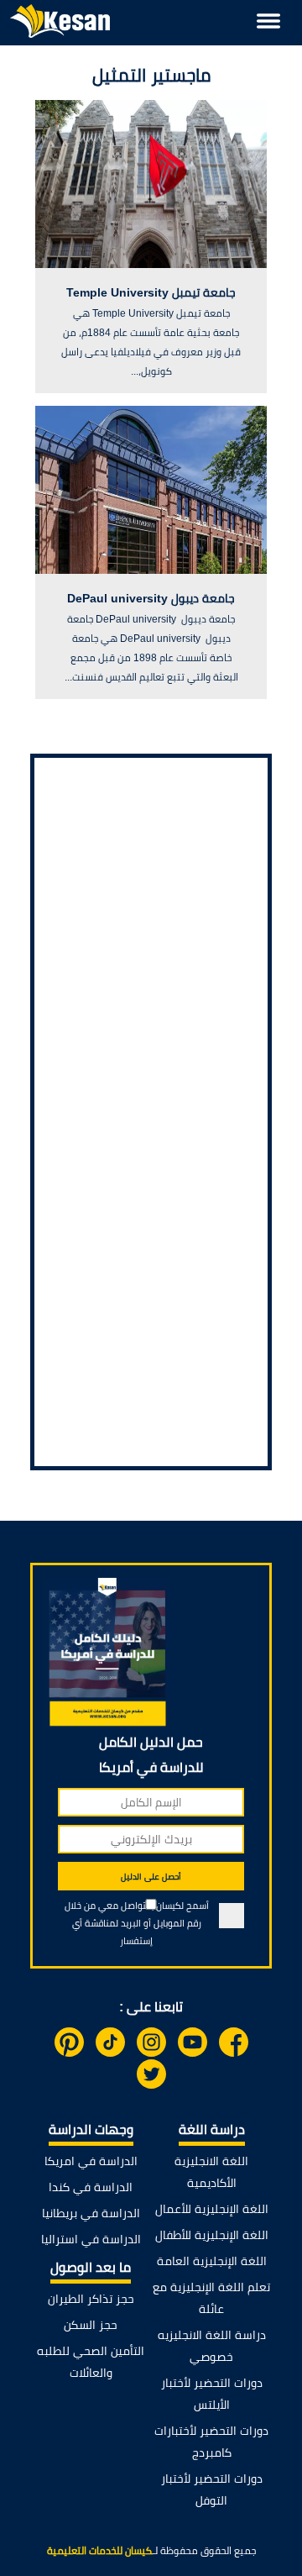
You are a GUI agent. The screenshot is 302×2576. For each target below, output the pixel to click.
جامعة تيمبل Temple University (151, 292)
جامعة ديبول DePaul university (151, 598)
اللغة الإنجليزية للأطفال (212, 2235)
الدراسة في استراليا (91, 2239)
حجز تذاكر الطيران (91, 2299)
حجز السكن (91, 2325)
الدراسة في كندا (91, 2187)
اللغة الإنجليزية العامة (212, 2261)
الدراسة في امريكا (91, 2161)
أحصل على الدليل (151, 1877)
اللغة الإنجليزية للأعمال (212, 2209)
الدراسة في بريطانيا (91, 2213)
